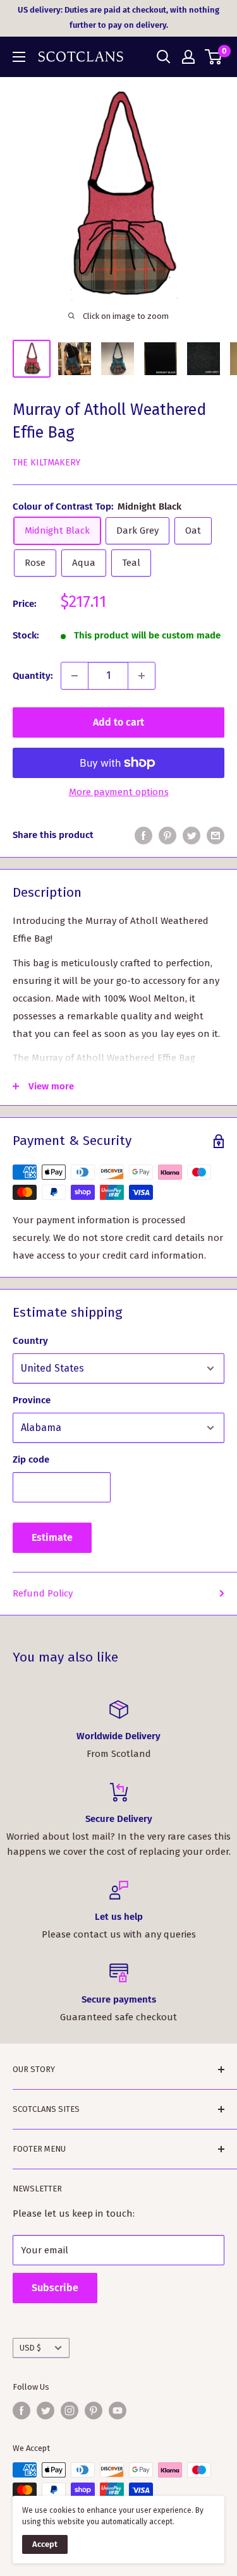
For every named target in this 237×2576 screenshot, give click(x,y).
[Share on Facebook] (143, 835)
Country (30, 1341)
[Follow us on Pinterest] (94, 2411)
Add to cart (118, 722)
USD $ (30, 2348)
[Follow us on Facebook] (21, 2411)
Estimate (52, 1537)
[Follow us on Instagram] (70, 2411)
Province (32, 1400)
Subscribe (55, 2288)
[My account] (188, 57)
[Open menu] (19, 57)
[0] (214, 57)
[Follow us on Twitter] (46, 2411)
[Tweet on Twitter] (191, 835)
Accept (45, 2544)
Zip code (31, 1459)
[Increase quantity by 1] (142, 676)
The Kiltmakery (46, 463)
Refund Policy (43, 1593)
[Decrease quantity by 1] (75, 676)
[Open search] (164, 57)
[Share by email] (216, 835)
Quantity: (33, 676)
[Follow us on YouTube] (118, 2411)
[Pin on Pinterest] (167, 835)
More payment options (119, 792)
